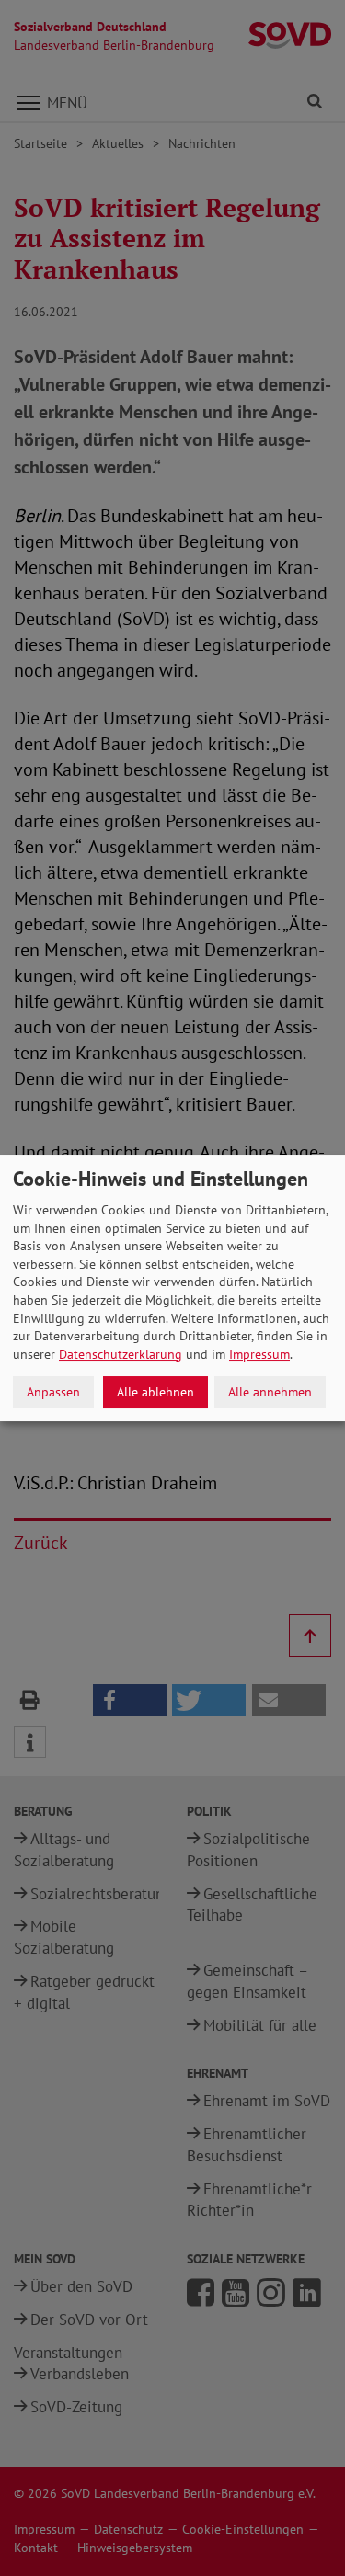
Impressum (259, 1354)
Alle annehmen (270, 1392)
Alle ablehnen (155, 1392)
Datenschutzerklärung (121, 1354)
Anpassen (53, 1392)
